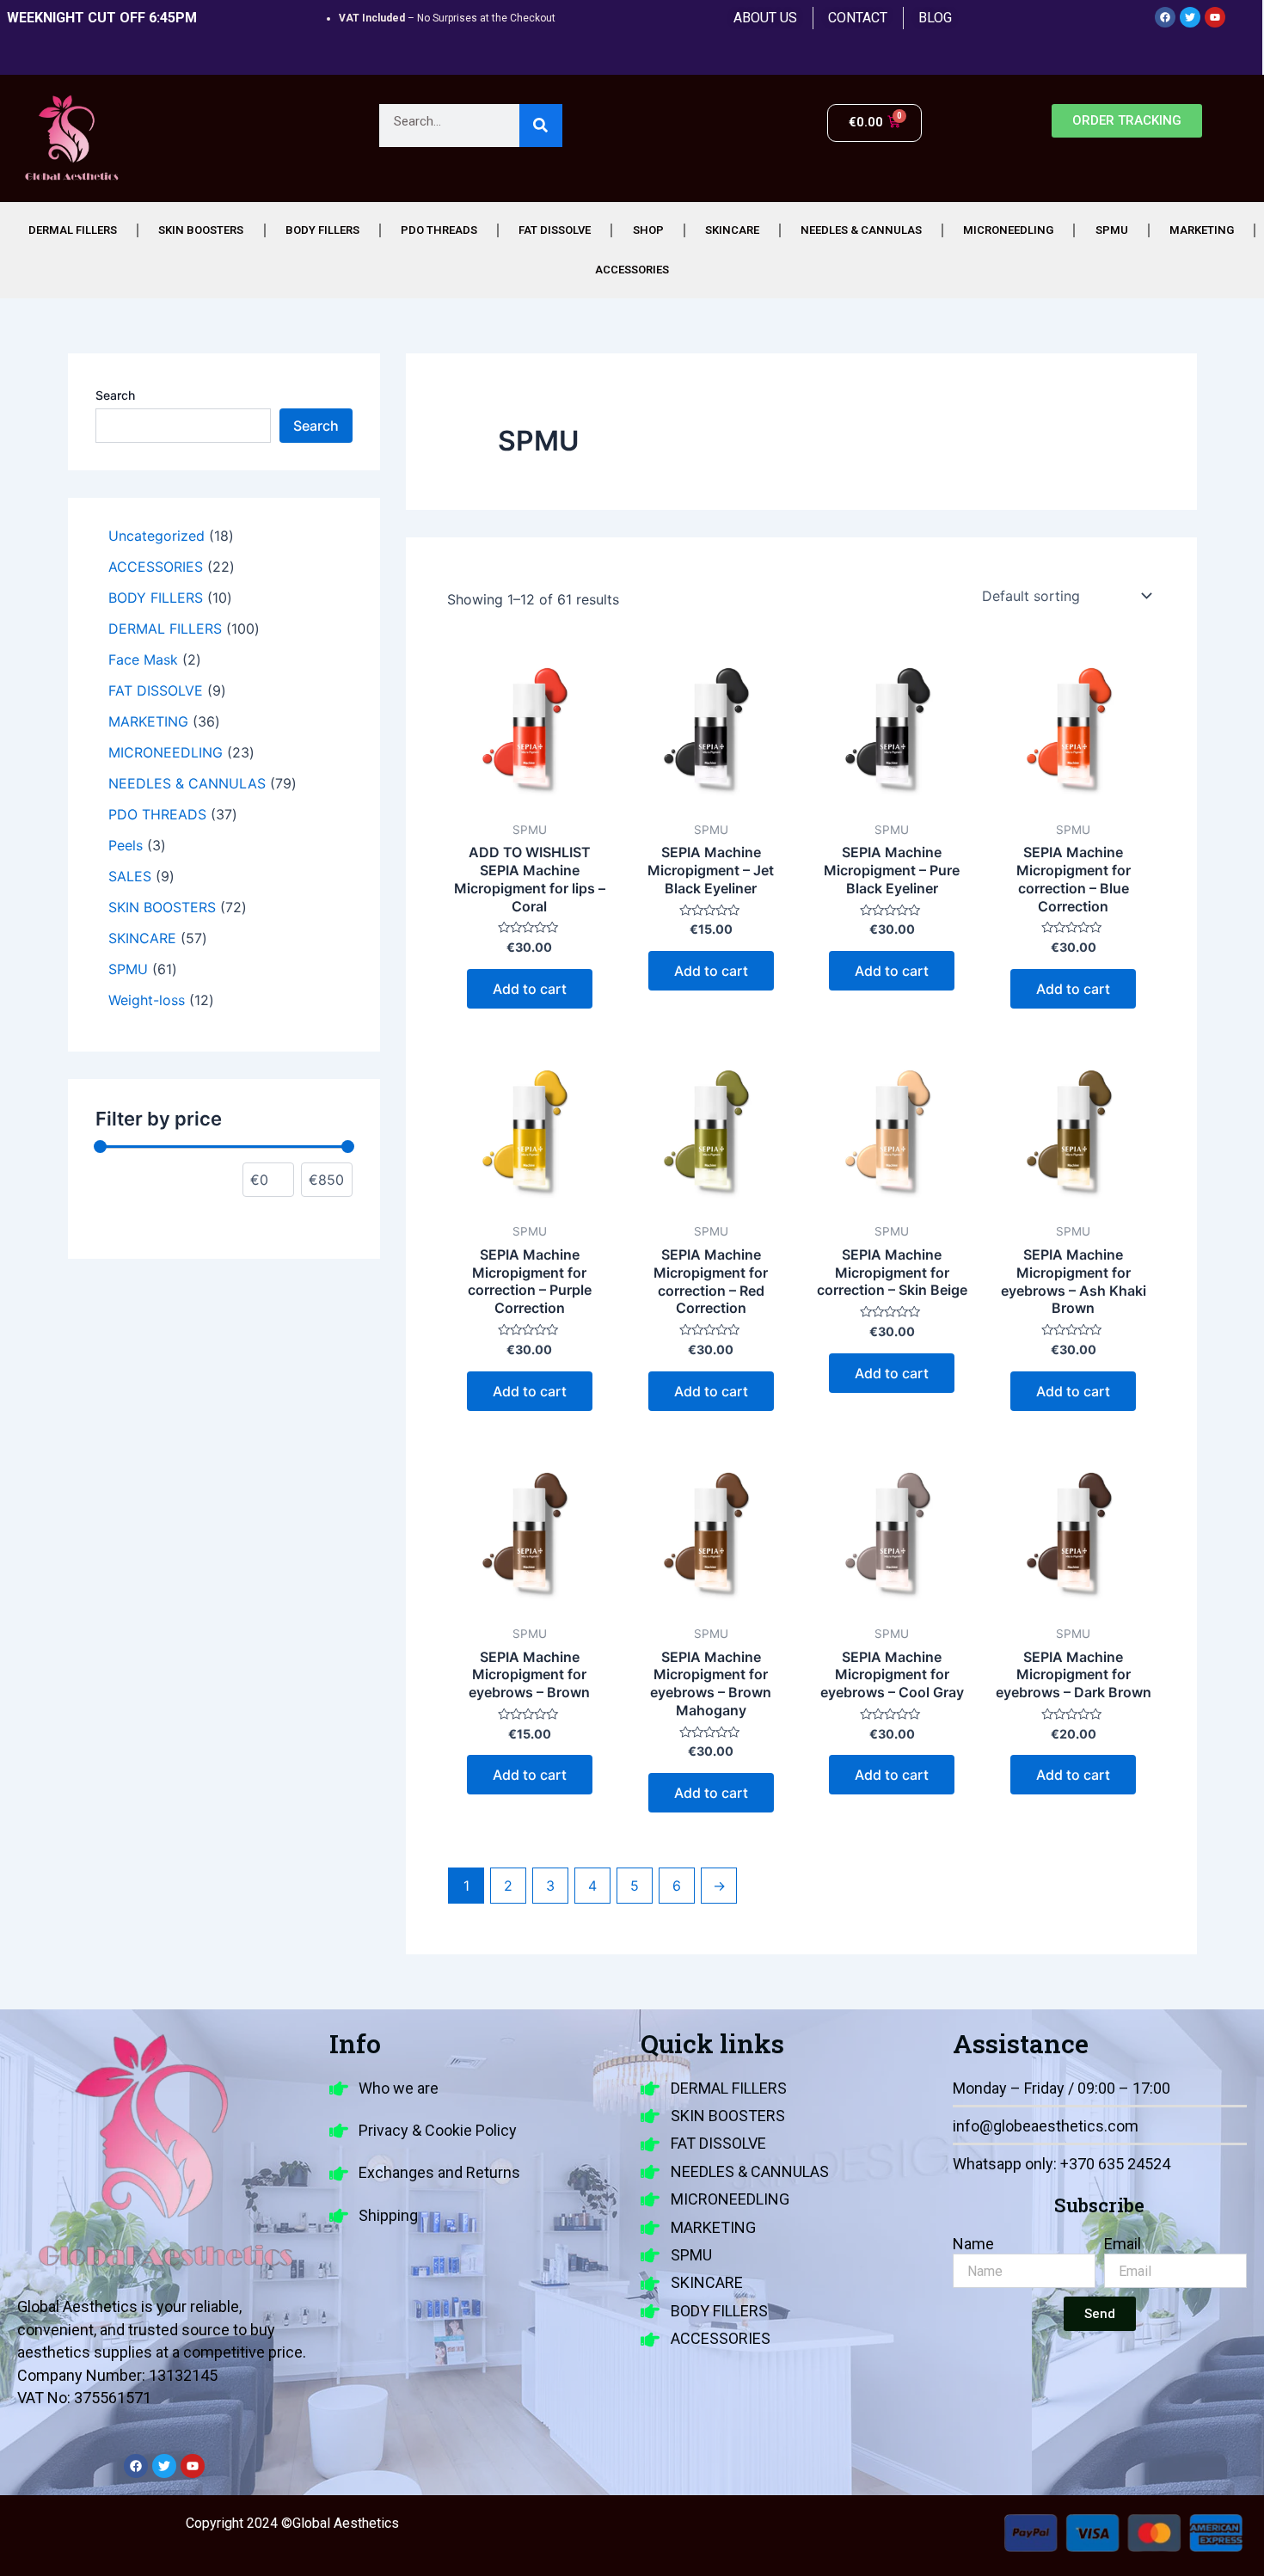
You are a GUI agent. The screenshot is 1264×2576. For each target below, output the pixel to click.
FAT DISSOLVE (555, 230)
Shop (648, 230)
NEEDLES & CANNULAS (861, 230)
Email (1123, 2244)
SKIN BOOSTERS (201, 230)
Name (973, 2244)
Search (115, 395)
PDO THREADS (439, 230)
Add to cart (530, 989)
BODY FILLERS (322, 230)
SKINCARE (732, 230)
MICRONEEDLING (1008, 230)
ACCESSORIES (632, 270)
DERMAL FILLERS (73, 230)
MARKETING (1202, 230)
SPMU (1112, 230)
